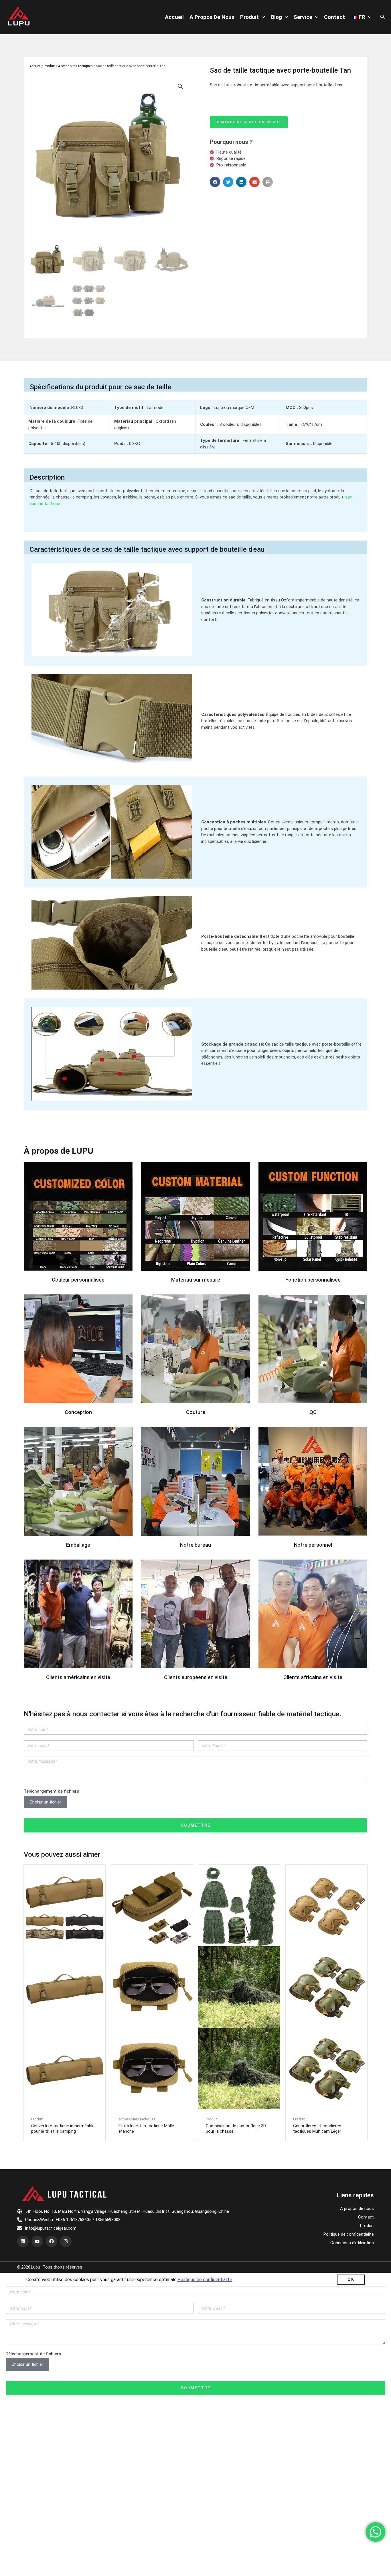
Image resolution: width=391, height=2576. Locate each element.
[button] (215, 182)
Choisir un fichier (45, 1802)
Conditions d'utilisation (352, 2243)
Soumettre (196, 1825)
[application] (262, 17)
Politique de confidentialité (349, 2234)
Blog (276, 17)
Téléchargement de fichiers (51, 1791)
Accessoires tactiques (75, 66)
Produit (249, 17)
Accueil (174, 17)
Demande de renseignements (249, 122)
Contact (334, 17)
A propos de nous (212, 17)
